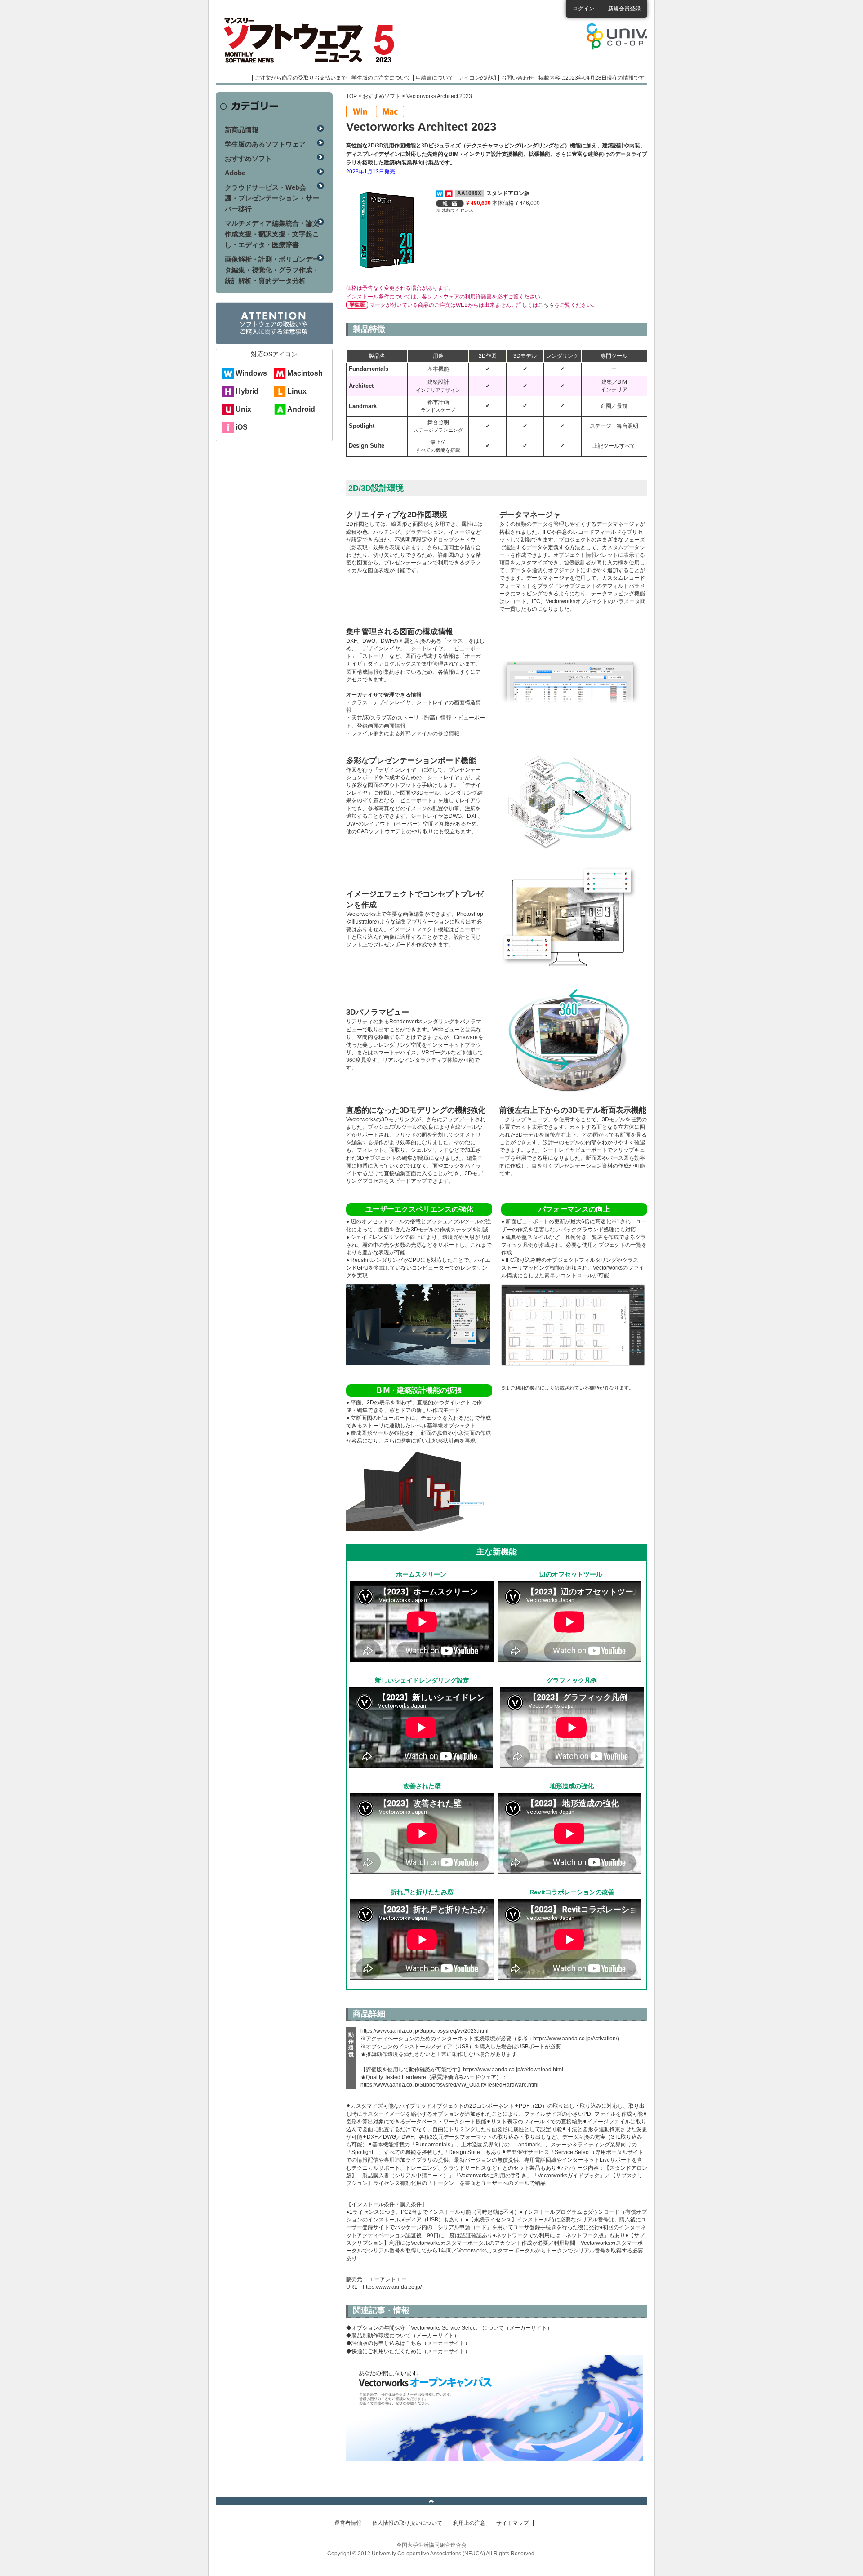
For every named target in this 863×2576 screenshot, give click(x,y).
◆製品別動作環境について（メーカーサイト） (403, 2336)
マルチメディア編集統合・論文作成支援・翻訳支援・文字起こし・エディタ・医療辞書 (272, 234)
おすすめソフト (382, 96)
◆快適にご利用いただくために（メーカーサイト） (408, 2351)
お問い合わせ (517, 78)
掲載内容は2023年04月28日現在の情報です (592, 78)
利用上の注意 (469, 2523)
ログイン (583, 9)
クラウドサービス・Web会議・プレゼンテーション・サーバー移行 (272, 198)
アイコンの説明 (477, 78)
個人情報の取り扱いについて (407, 2523)
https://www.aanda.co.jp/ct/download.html (513, 2070)
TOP (351, 96)
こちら (546, 305)
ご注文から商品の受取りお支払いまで (301, 78)
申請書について (435, 78)
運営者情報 (348, 2523)
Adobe (235, 173)
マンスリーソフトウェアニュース (311, 40)
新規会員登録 (624, 9)
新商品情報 (242, 130)
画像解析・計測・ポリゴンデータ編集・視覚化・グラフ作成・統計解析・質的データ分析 (272, 270)
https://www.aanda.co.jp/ (392, 2287)
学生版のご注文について (381, 78)
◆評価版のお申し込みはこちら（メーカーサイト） (408, 2343)
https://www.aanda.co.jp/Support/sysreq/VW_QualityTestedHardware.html (449, 2085)
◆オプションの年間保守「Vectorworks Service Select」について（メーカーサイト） (449, 2328)
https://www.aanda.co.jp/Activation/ (575, 2039)
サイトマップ (512, 2523)
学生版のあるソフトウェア (265, 144)
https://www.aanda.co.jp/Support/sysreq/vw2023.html (425, 2031)
